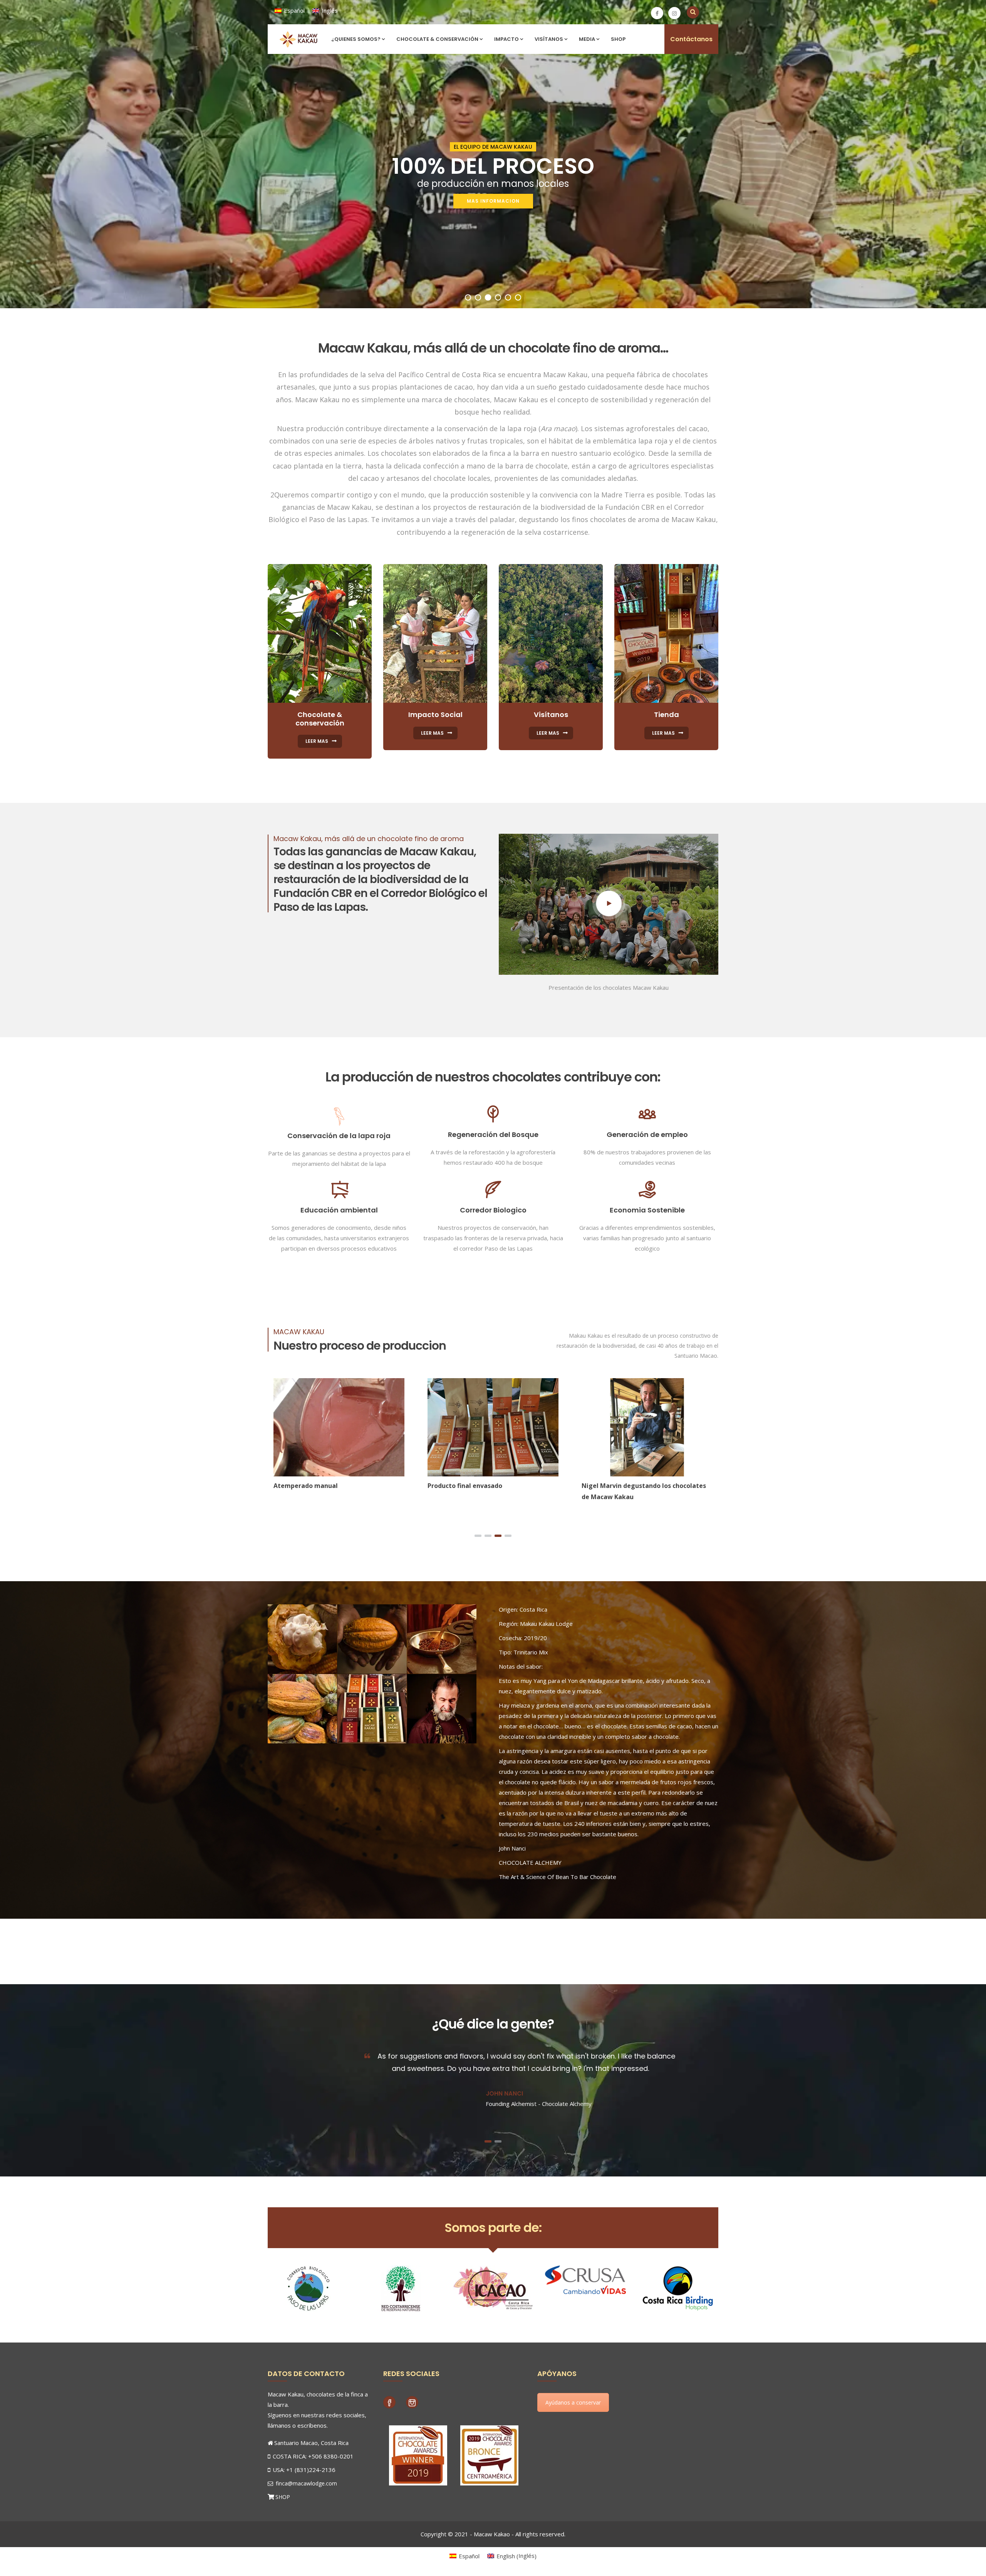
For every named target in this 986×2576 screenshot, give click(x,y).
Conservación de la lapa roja (339, 1136)
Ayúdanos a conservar (573, 2402)
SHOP (283, 2497)
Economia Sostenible (647, 1210)
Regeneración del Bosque (493, 1134)
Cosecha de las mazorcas (312, 1486)
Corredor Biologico (493, 1210)
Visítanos (549, 39)
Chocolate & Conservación (437, 39)
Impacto (506, 39)
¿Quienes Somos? (356, 39)
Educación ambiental (339, 1210)
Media (587, 39)
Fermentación (603, 1486)
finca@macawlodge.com (306, 2483)
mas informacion (493, 201)
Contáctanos (691, 39)
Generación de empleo (647, 1134)
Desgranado (446, 1486)
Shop (618, 39)
